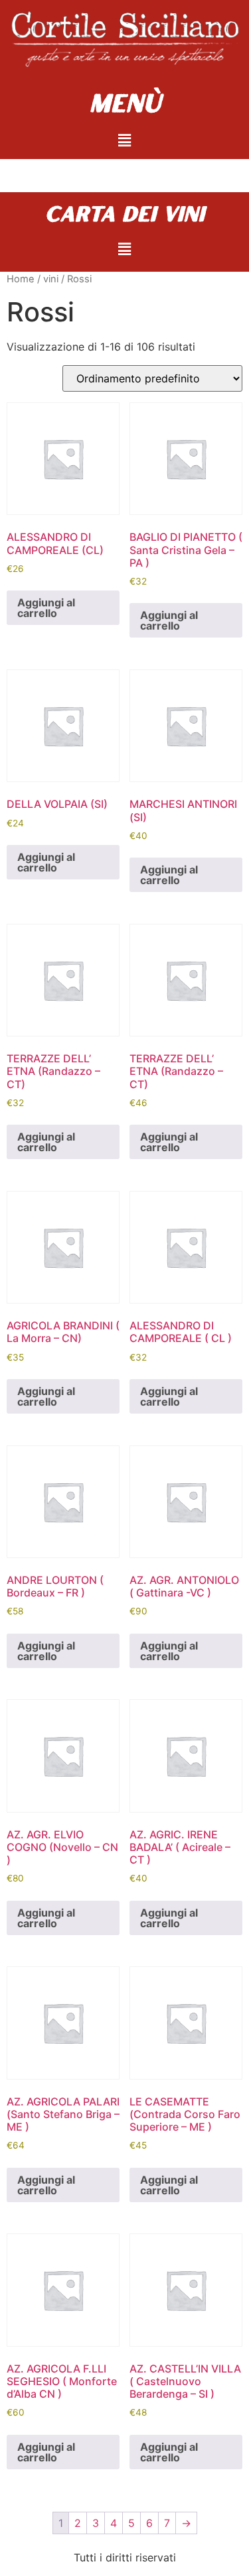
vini (51, 279)
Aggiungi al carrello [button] (46, 608)
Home (21, 279)
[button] (124, 140)
